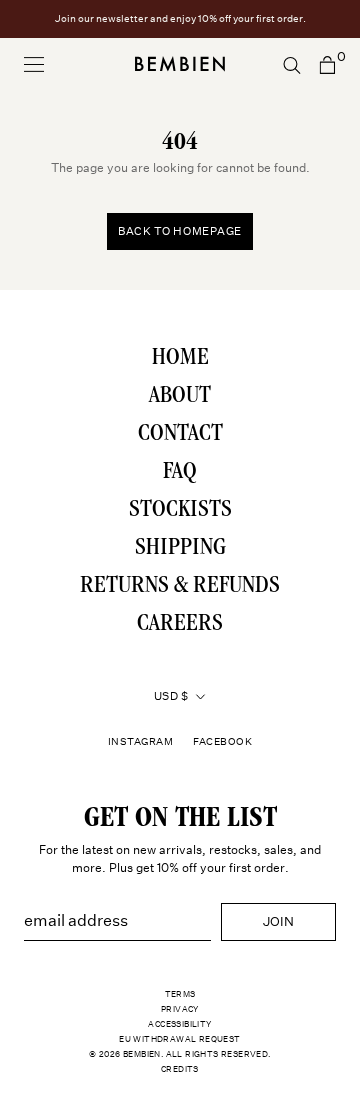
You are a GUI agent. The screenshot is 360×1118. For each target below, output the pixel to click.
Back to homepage (180, 231)
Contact (180, 435)
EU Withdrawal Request (179, 1039)
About (180, 397)
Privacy (180, 1009)
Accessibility (179, 1024)
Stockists (180, 511)
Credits (180, 1069)
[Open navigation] (34, 64)
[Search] (292, 64)
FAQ (180, 473)
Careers (180, 625)
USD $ (171, 696)
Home (180, 359)
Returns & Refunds (180, 587)
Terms (180, 994)
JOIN (278, 921)
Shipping (180, 549)
